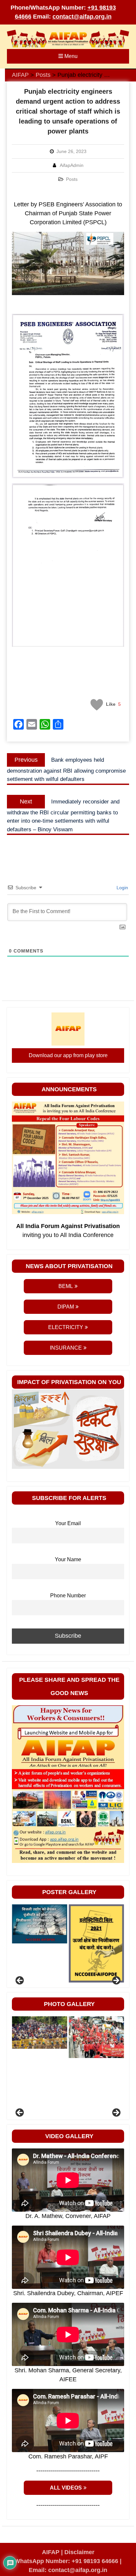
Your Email (68, 1523)
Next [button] (116, 1981)
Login (122, 888)
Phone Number (68, 1595)
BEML (66, 1286)
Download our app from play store (68, 1055)
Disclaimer (79, 2552)
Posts (72, 179)
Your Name (68, 1559)
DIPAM (66, 1307)
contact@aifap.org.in (82, 17)
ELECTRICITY (66, 1327)
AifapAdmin (72, 165)
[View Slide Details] (39, 1944)
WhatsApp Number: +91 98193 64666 (66, 2561)
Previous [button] (20, 1981)
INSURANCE (66, 1348)
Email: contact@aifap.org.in (68, 2570)
